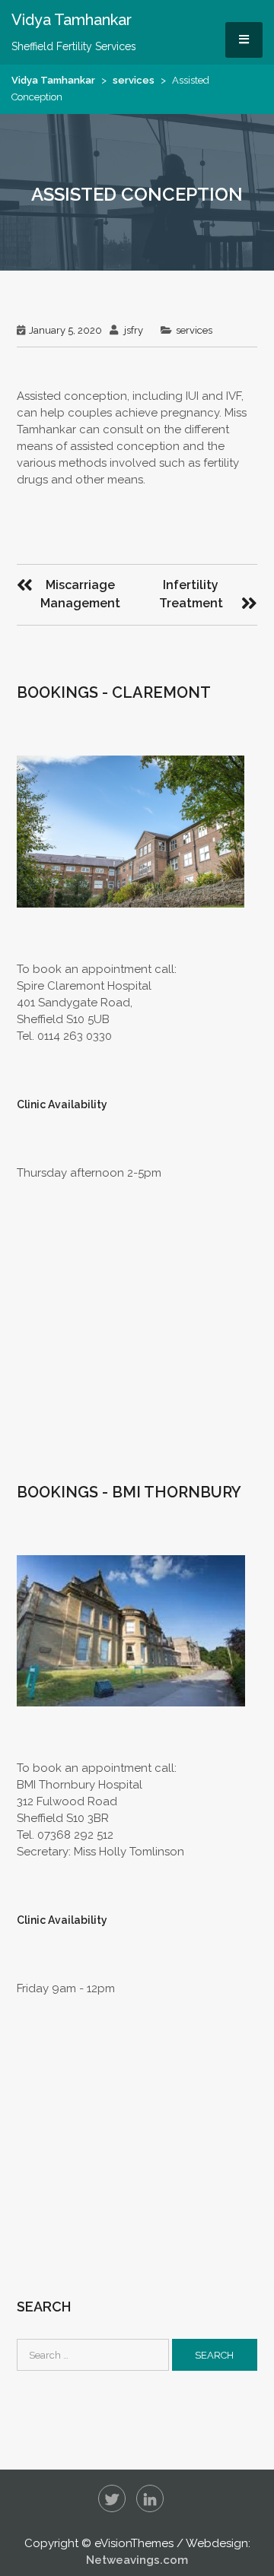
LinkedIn (150, 2498)
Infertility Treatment (191, 594)
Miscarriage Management (80, 594)
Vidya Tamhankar (53, 80)
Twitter (112, 2498)
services (134, 80)
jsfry (134, 330)
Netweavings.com (137, 2560)
